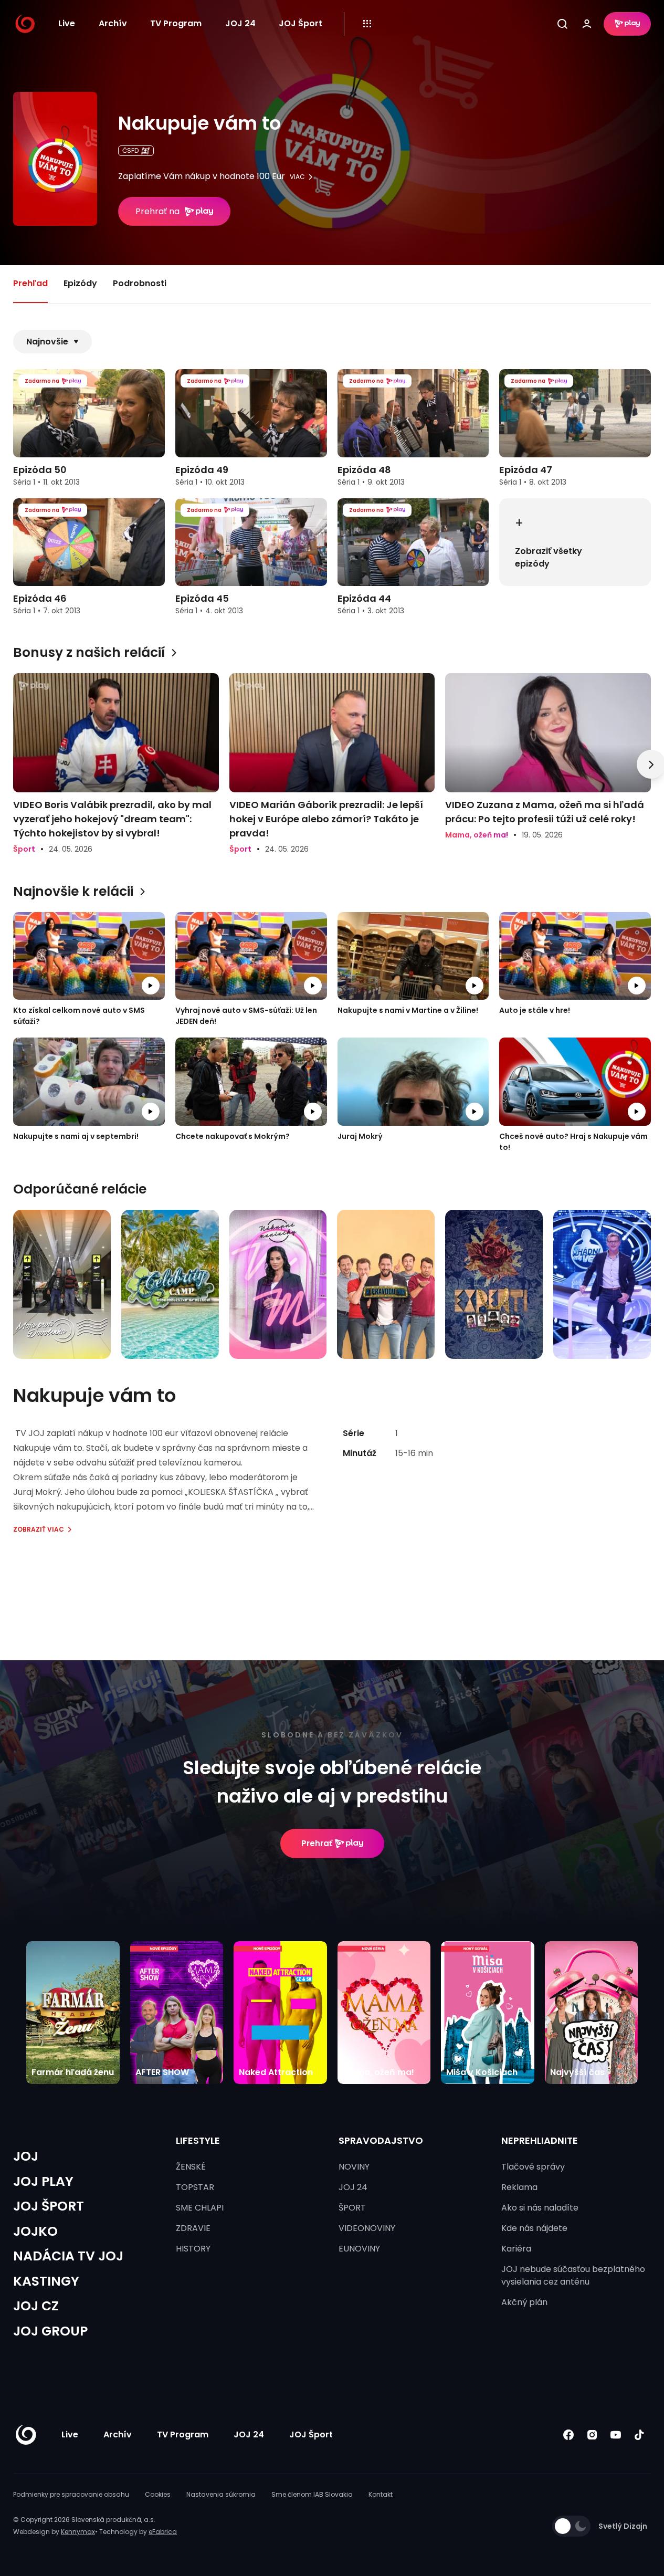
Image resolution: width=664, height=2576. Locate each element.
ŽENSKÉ (191, 2167)
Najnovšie (47, 342)
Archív (113, 23)
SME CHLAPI (200, 2208)
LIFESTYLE (198, 2140)
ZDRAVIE (193, 2228)
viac (297, 177)
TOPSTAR (195, 2187)
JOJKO (35, 2231)
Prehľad (30, 283)
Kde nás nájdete (534, 2228)
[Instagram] (592, 2435)
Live (67, 23)
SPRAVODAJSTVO (381, 2140)
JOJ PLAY (43, 2181)
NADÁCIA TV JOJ (68, 2256)
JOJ (26, 2156)
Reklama (519, 2187)
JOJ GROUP (50, 2331)
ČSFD (130, 150)
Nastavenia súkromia (221, 2494)
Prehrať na (157, 211)
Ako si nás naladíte (540, 2208)
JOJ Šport (301, 23)
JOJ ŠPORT (49, 2206)
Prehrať (317, 1843)
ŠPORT (352, 2208)
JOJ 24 (240, 23)
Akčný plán (524, 2302)
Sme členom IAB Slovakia (312, 2494)
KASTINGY (46, 2281)
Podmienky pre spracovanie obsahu (71, 2494)
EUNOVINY (359, 2249)
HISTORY (193, 2249)
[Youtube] (615, 2435)
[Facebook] (568, 2435)
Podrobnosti (140, 283)
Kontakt (381, 2494)
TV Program (176, 23)
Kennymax (78, 2532)
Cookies (158, 2494)
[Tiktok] (639, 2435)
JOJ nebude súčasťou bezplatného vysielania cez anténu (573, 2275)
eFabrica (163, 2532)
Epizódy (80, 283)
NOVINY (354, 2167)
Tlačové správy (533, 2167)
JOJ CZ (36, 2306)
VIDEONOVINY (367, 2228)
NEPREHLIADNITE (540, 2140)
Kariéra (516, 2249)
